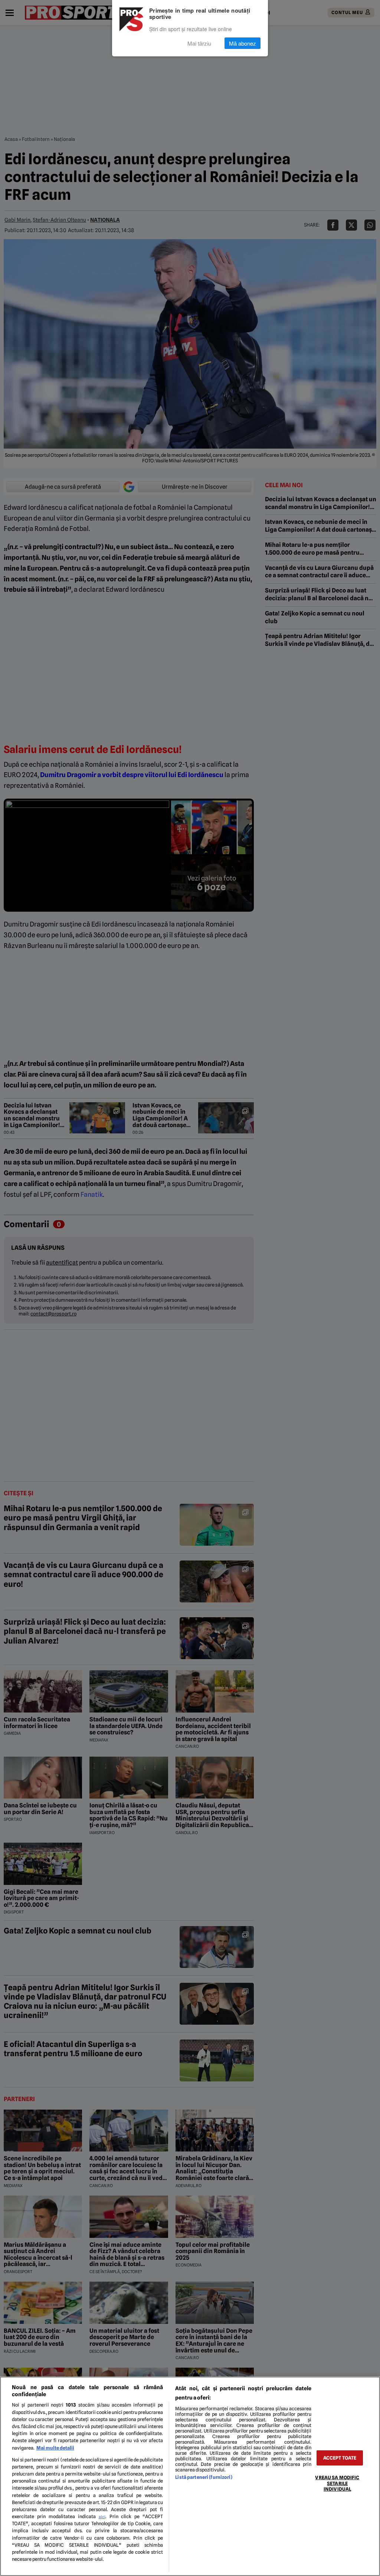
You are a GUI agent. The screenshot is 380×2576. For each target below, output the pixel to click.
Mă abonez (243, 43)
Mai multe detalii (55, 2448)
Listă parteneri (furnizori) (204, 2477)
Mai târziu (199, 43)
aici (102, 2517)
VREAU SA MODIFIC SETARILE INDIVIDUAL (337, 2483)
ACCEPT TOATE (340, 2458)
